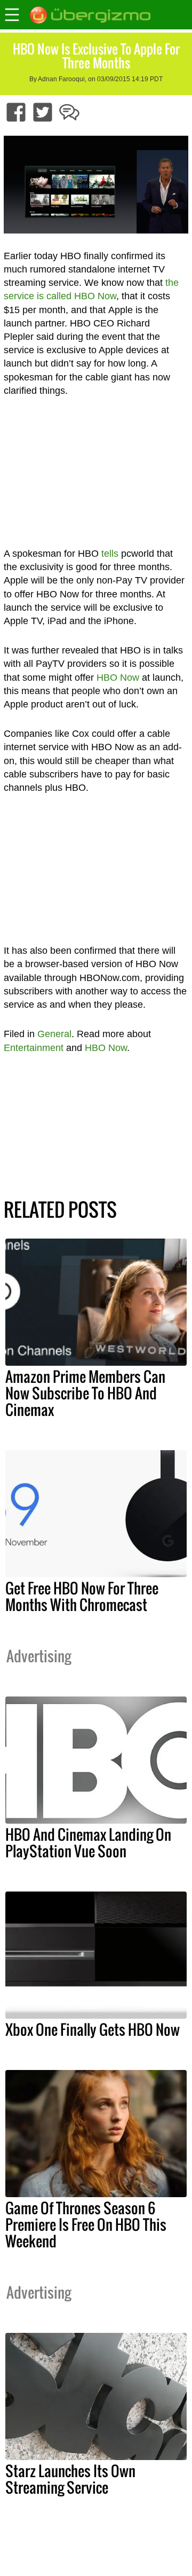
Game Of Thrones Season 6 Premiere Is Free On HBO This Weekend (86, 2224)
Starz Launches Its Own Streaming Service (70, 2479)
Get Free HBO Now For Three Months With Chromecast (82, 1596)
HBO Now (118, 678)
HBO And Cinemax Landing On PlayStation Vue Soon (88, 1843)
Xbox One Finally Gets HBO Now (93, 2029)
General (54, 1034)
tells (110, 554)
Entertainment (34, 1048)
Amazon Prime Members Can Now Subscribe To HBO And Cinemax (85, 1393)
